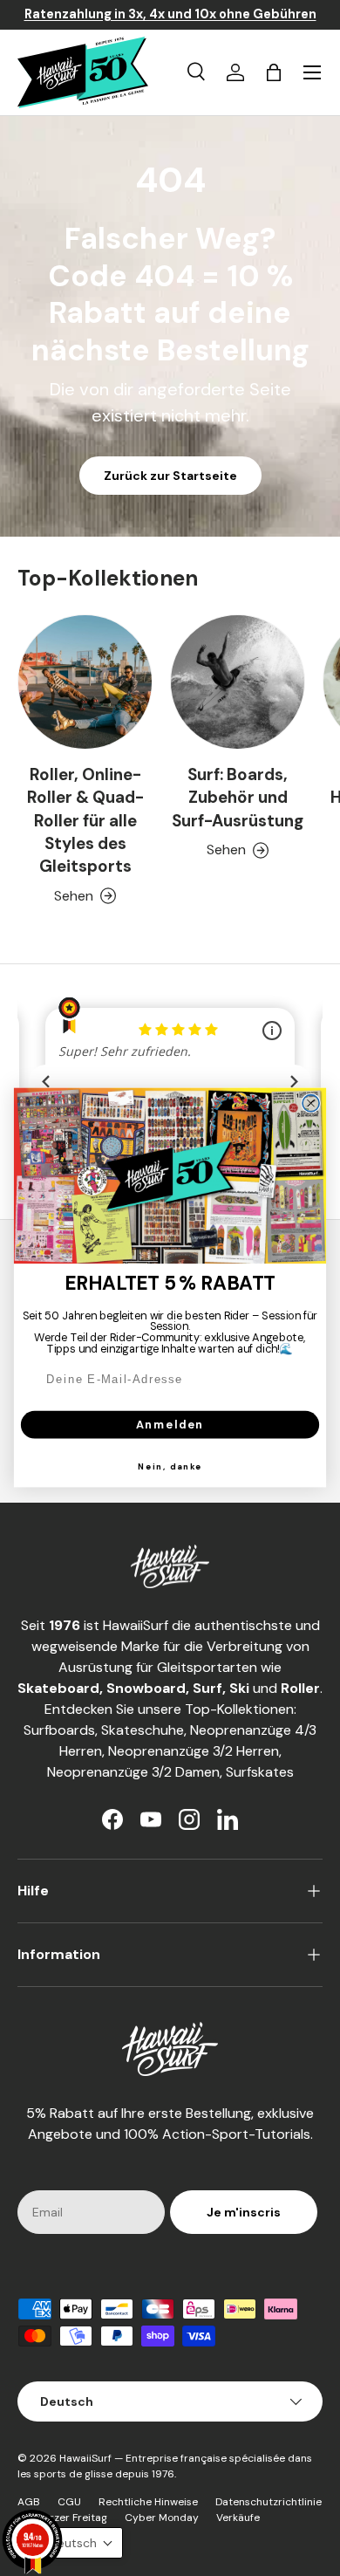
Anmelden (170, 1425)
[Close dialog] (311, 1103)
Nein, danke (170, 1467)
